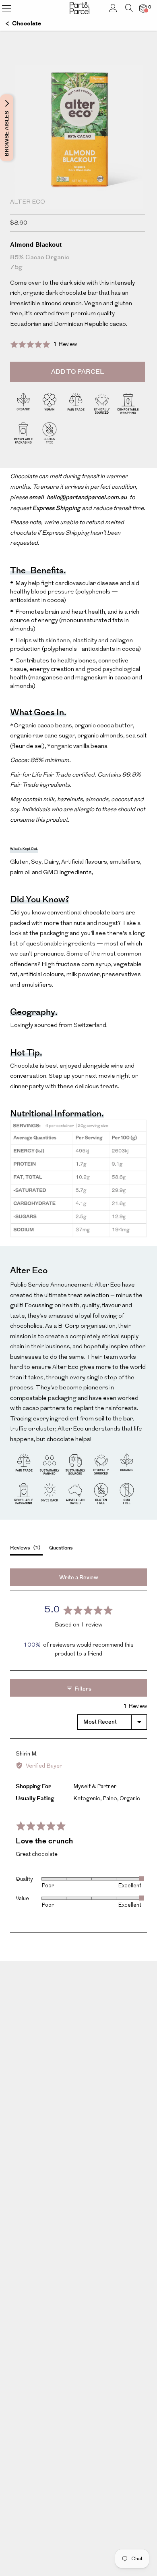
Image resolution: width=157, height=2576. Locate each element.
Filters (82, 1689)
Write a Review (79, 1578)
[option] (78, 158)
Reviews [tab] (24, 1548)
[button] (43, 344)
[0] (143, 8)
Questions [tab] (61, 1548)
